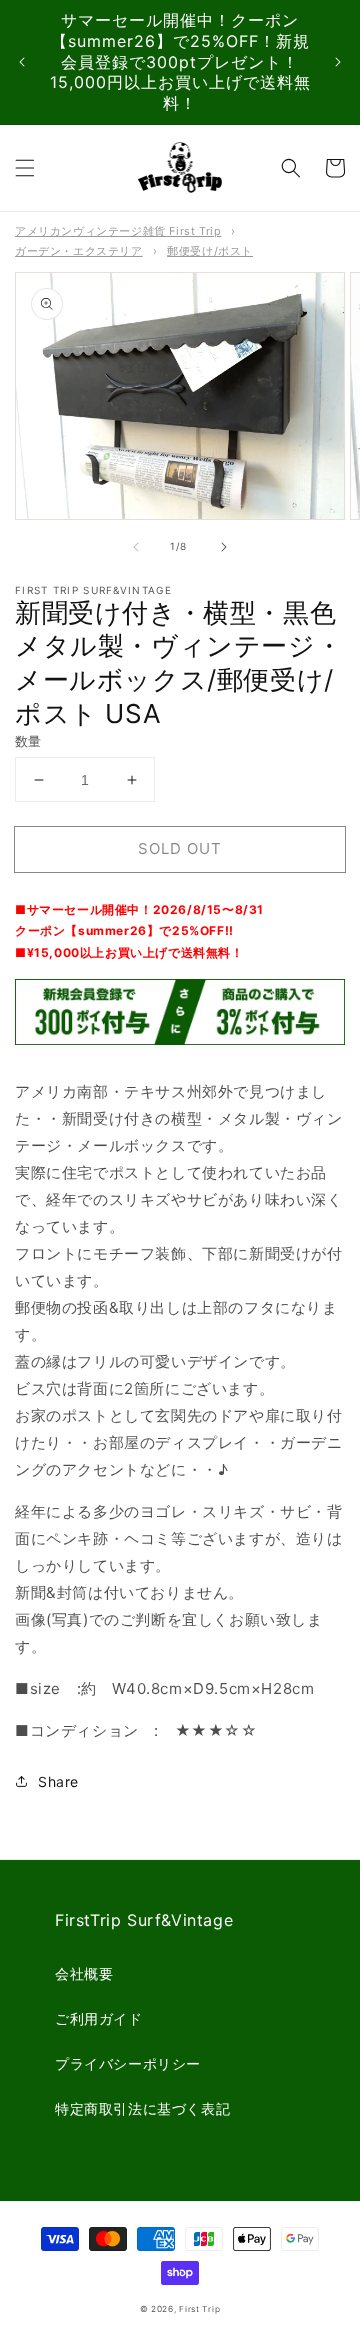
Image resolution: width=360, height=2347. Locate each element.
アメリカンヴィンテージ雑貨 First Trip (118, 231)
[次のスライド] (338, 62)
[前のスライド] (22, 62)
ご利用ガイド (99, 2018)
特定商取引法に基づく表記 (142, 2108)
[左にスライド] (136, 547)
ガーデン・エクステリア (79, 251)
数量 (28, 741)
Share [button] (58, 1781)
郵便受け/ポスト (210, 251)
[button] (25, 168)
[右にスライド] (224, 547)
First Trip (199, 2309)
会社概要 (84, 1973)
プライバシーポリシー (128, 2063)
